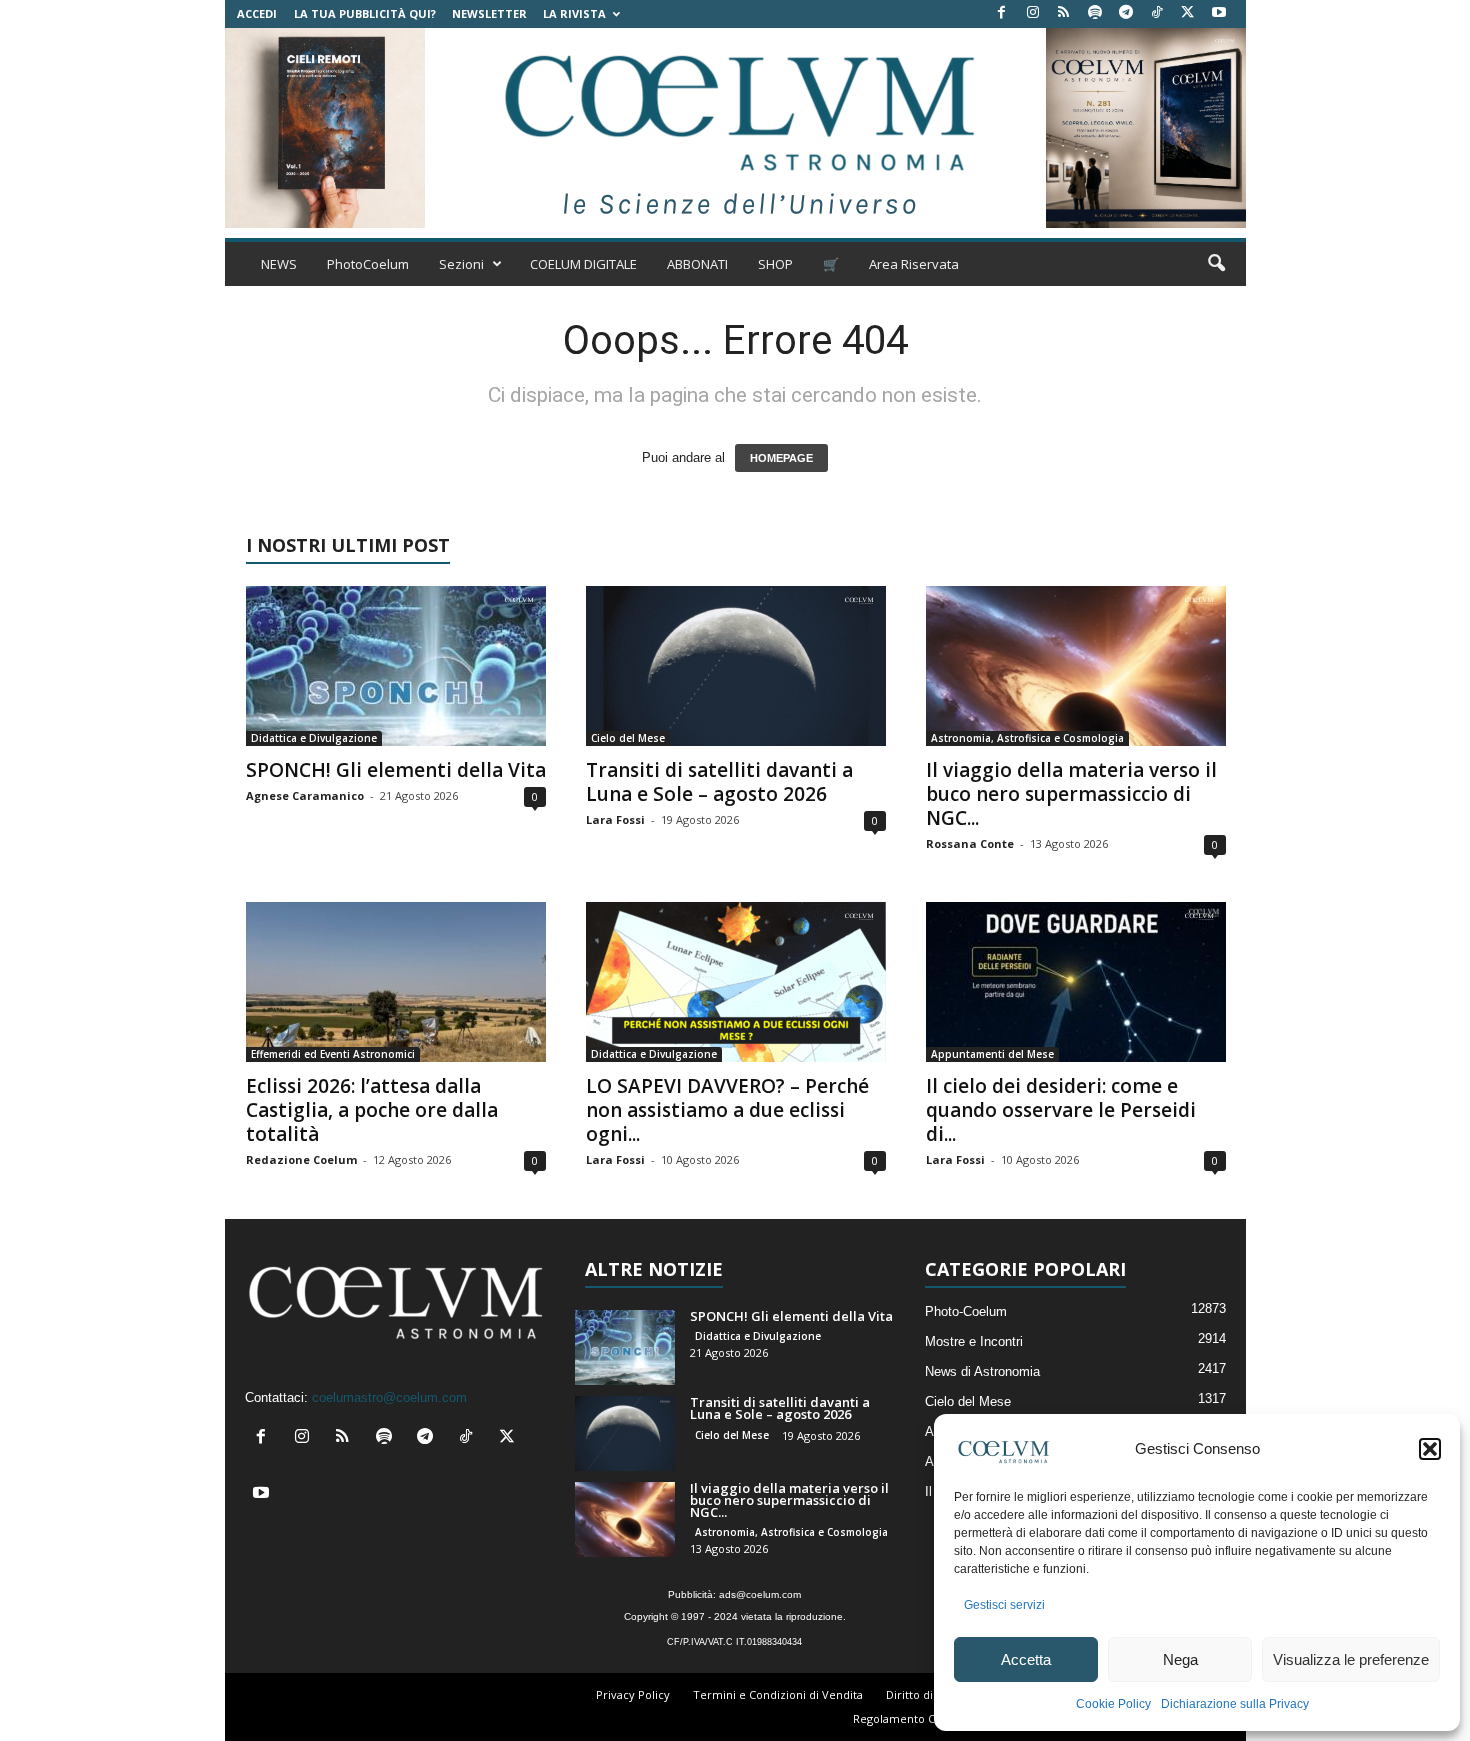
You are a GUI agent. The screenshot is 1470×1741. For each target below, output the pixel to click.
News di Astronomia (982, 1371)
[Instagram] (1033, 13)
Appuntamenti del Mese (992, 1054)
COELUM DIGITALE (583, 264)
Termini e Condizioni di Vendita (778, 1694)
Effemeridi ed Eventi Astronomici (333, 1054)
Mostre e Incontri (974, 1341)
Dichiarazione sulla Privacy (1235, 1704)
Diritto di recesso (932, 1694)
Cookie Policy (1113, 1704)
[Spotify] (1095, 13)
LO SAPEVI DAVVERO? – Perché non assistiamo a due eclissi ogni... (727, 1110)
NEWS (279, 264)
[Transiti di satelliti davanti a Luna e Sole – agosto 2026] (736, 666)
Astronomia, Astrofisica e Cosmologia (1027, 738)
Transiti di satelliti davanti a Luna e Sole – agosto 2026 (719, 782)
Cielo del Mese (628, 738)
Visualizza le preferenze (1351, 1659)
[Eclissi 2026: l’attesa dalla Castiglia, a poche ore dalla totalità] (396, 982)
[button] (1430, 1449)
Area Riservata (914, 264)
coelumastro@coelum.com (389, 1397)
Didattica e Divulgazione (314, 738)
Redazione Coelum (301, 1159)
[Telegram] (1126, 13)
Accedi (257, 13)
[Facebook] (1002, 13)
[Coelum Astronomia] (735, 128)
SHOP (775, 264)
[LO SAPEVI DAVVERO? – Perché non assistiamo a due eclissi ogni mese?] (736, 982)
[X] (1188, 13)
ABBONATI (697, 264)
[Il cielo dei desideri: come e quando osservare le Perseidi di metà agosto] (1076, 982)
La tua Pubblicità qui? (365, 13)
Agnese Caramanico (305, 795)
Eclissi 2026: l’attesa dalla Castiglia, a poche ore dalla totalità (372, 1110)
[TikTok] (1157, 13)
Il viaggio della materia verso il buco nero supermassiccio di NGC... (1071, 794)
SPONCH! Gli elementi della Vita (396, 770)
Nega (1180, 1659)
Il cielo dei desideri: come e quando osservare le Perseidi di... (1061, 1110)
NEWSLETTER (489, 13)
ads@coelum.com (760, 1594)
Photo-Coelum (966, 1311)
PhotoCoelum (368, 264)
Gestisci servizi (1004, 1605)
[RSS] (1064, 13)
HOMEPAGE (781, 458)
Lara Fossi (615, 819)
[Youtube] (1219, 13)
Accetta (1026, 1659)
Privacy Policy (633, 1694)
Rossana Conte (970, 843)
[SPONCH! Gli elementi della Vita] (396, 666)
